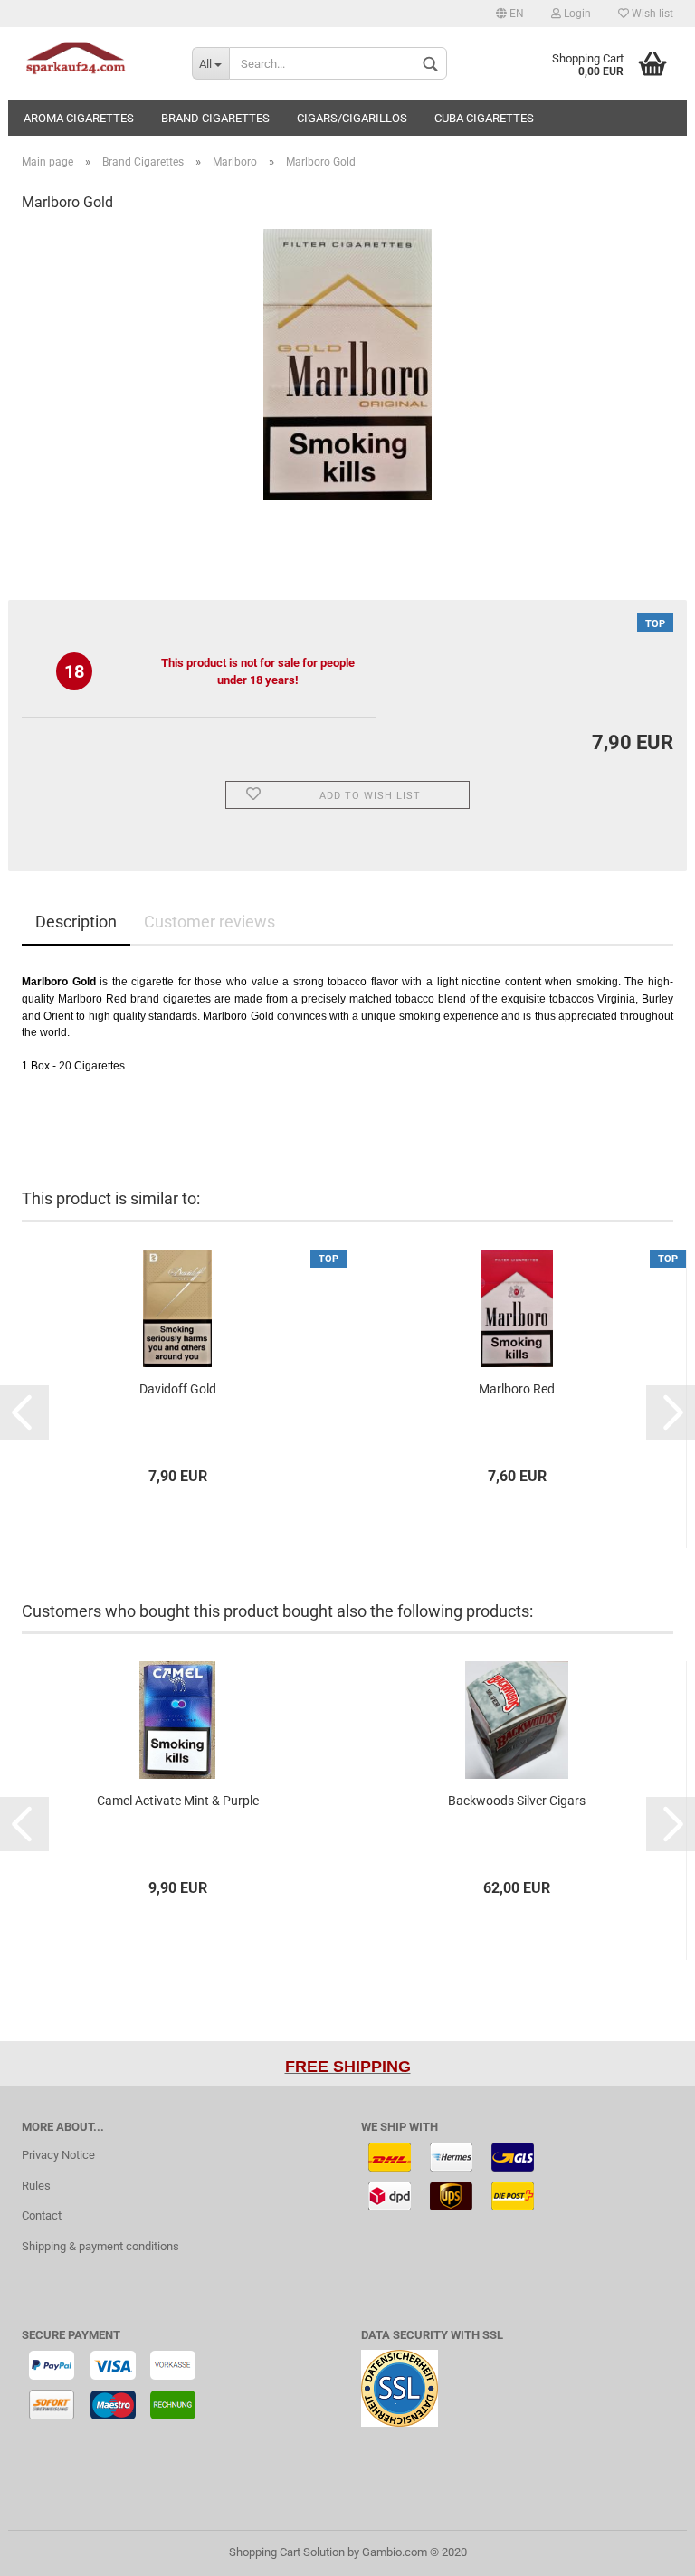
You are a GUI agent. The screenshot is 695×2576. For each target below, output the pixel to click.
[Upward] (645, 2549)
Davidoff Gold (178, 1389)
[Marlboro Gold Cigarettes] (347, 364)
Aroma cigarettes (79, 118)
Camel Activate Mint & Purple (178, 1801)
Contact (42, 2215)
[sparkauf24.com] (93, 63)
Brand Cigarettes (215, 118)
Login (576, 14)
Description (76, 922)
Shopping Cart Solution (287, 2552)
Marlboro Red (517, 1389)
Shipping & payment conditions (100, 2246)
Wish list (651, 14)
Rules (36, 2186)
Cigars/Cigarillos (352, 118)
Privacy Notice (58, 2155)
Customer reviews (209, 922)
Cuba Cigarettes (484, 118)
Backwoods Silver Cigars (517, 1801)
